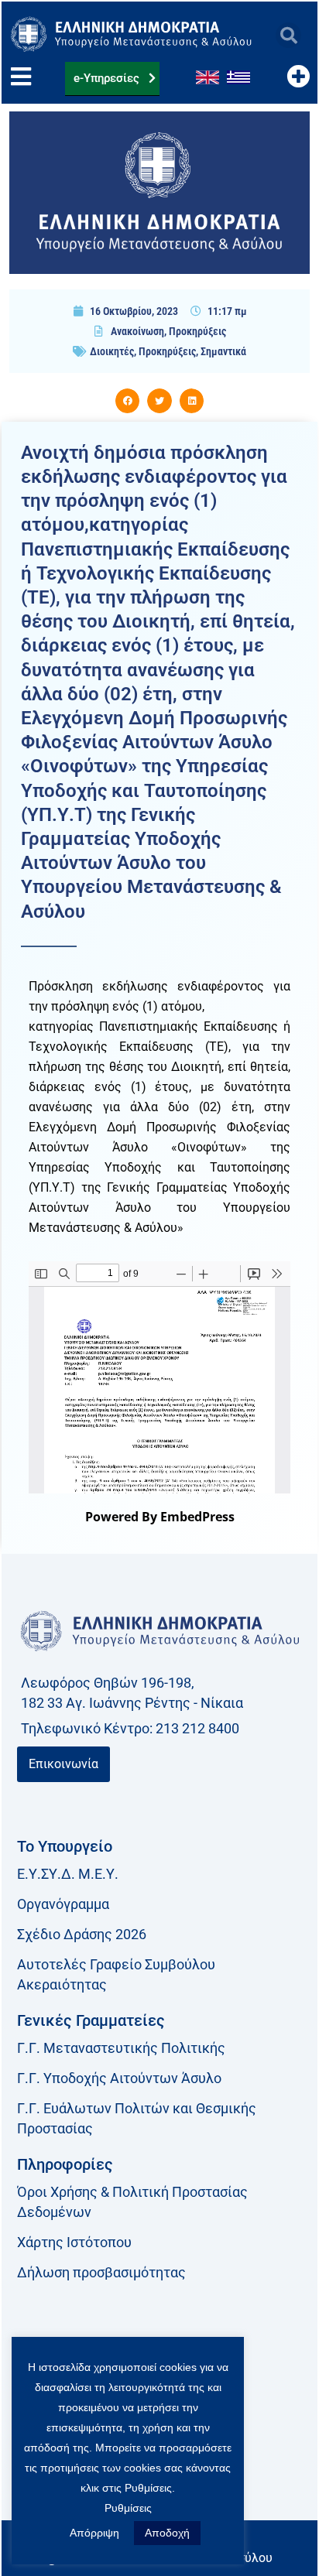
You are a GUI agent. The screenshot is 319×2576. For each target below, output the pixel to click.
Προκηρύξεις (197, 331)
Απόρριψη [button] (94, 2533)
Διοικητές (112, 351)
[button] (288, 35)
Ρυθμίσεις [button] (128, 2508)
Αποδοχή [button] (167, 2533)
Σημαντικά (223, 351)
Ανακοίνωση (137, 331)
